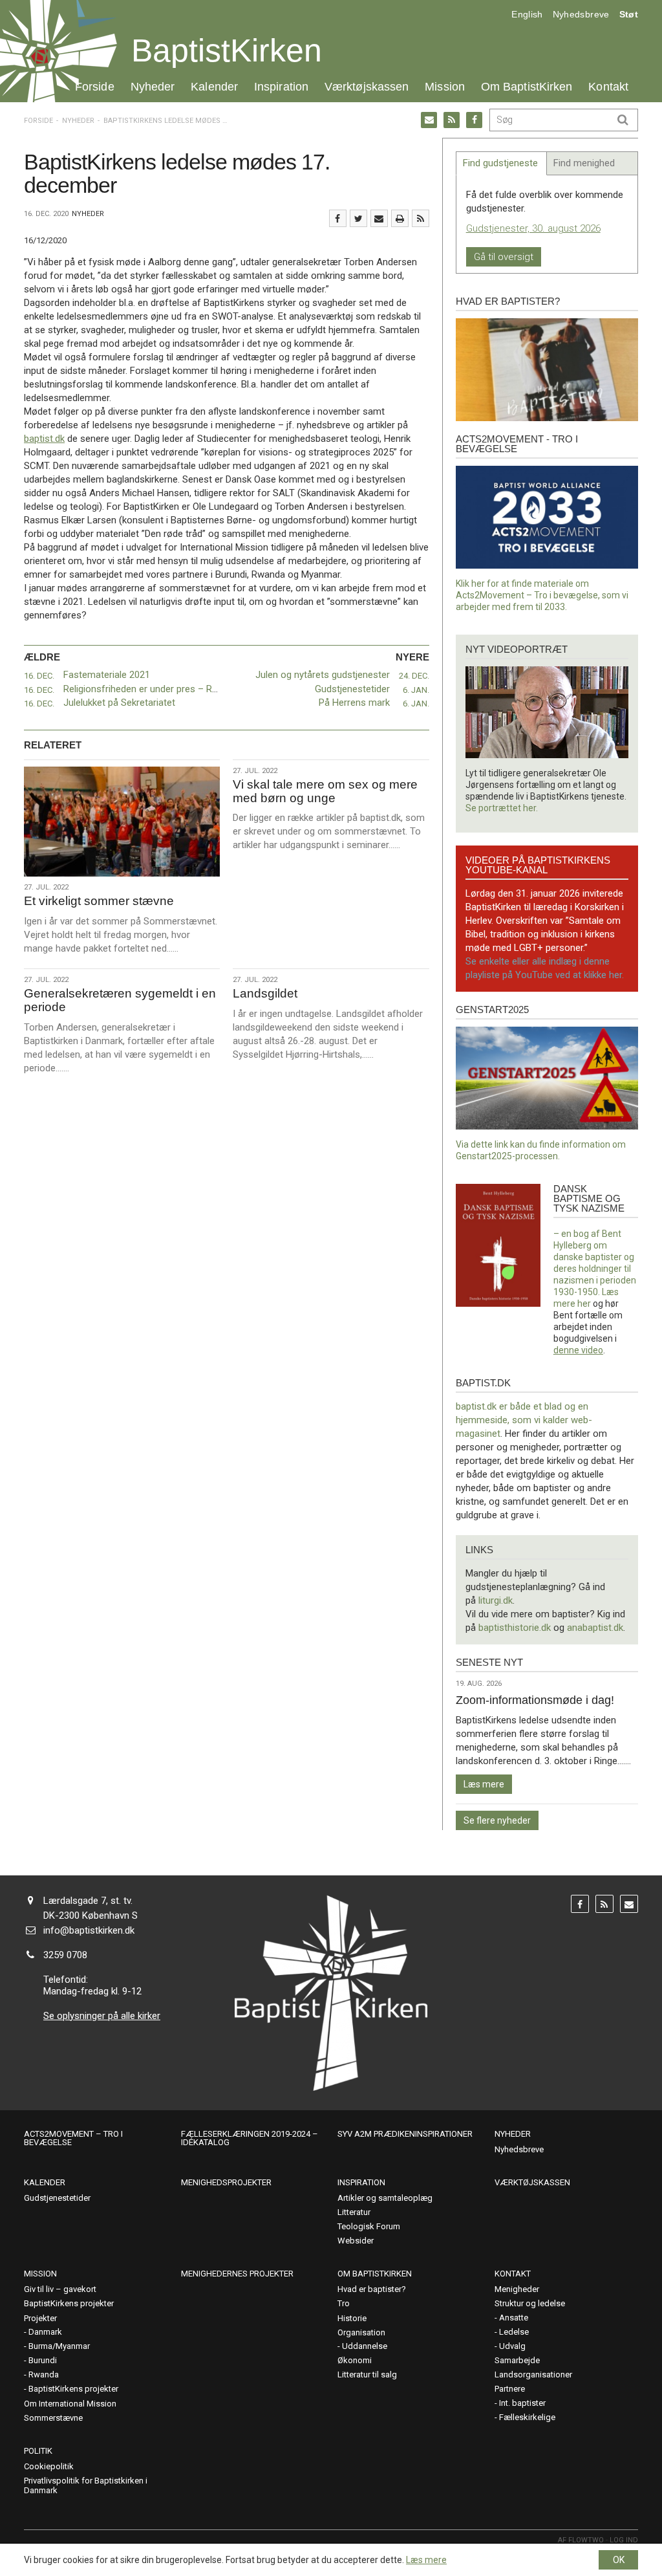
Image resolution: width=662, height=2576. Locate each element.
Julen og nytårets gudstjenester (323, 675)
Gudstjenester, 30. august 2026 (533, 228)
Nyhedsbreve (581, 14)
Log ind (624, 2540)
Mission (445, 86)
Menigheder (517, 2289)
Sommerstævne (53, 2418)
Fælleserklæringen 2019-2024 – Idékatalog (250, 2138)
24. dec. (414, 676)
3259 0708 (65, 1955)
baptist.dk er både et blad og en (522, 1406)
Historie (352, 2318)
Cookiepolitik (49, 2466)
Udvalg (512, 2346)
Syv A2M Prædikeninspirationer (405, 2134)
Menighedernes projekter (237, 2274)
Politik (38, 2451)
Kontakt (608, 86)
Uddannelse (365, 2346)
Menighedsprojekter (226, 2182)
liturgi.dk (496, 1600)
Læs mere (484, 1784)
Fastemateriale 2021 (108, 675)
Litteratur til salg (367, 2374)
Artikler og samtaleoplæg (385, 2198)
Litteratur (354, 2212)
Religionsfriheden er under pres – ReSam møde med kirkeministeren (208, 689)
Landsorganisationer (533, 2374)
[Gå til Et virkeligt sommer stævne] (122, 822)
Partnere (510, 2389)
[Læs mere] (421, 218)
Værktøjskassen (367, 86)
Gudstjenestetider (352, 689)
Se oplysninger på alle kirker (102, 2016)
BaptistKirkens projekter (69, 2303)
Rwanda (44, 2374)
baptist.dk (44, 439)
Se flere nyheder (497, 1820)
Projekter (40, 2318)
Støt (629, 14)
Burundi (43, 2360)
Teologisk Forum (369, 2226)
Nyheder (153, 86)
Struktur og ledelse (530, 2303)
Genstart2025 (492, 1010)
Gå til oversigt (504, 257)
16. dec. (39, 676)
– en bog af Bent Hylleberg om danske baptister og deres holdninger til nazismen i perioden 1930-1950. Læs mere (595, 1269)
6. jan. (416, 690)
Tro (344, 2303)
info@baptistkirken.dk (89, 1930)
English (527, 14)
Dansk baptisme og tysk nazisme (589, 1198)
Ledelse (514, 2332)
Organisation (361, 2332)
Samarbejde (517, 2360)
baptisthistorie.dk (515, 1628)
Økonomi (355, 2360)
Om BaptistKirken (527, 86)
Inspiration (281, 86)
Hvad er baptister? (508, 301)
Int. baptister (522, 2403)
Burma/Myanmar (59, 2346)
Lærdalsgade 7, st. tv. (88, 1901)
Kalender (214, 86)
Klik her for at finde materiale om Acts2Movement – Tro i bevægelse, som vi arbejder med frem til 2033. (542, 595)
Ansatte (514, 2318)
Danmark (45, 2332)
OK (619, 2560)
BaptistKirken (227, 50)
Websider (356, 2241)
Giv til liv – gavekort (60, 2289)
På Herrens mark (354, 703)
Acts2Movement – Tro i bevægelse (73, 2138)
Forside (95, 86)
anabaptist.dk (595, 1628)
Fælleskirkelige (527, 2417)
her (584, 1304)
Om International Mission (70, 2404)
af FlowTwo (581, 2540)
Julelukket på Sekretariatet (119, 703)
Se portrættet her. (502, 808)
